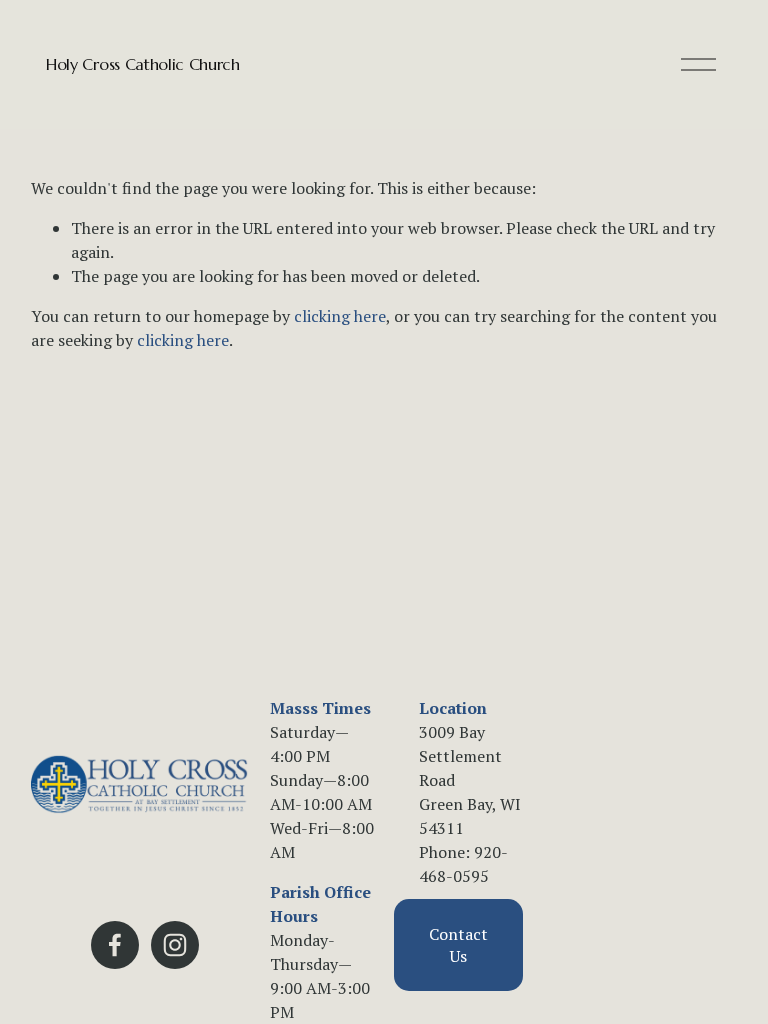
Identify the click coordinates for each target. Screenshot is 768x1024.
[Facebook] (115, 945)
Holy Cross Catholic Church (143, 64)
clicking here (340, 316)
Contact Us (458, 945)
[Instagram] (175, 945)
